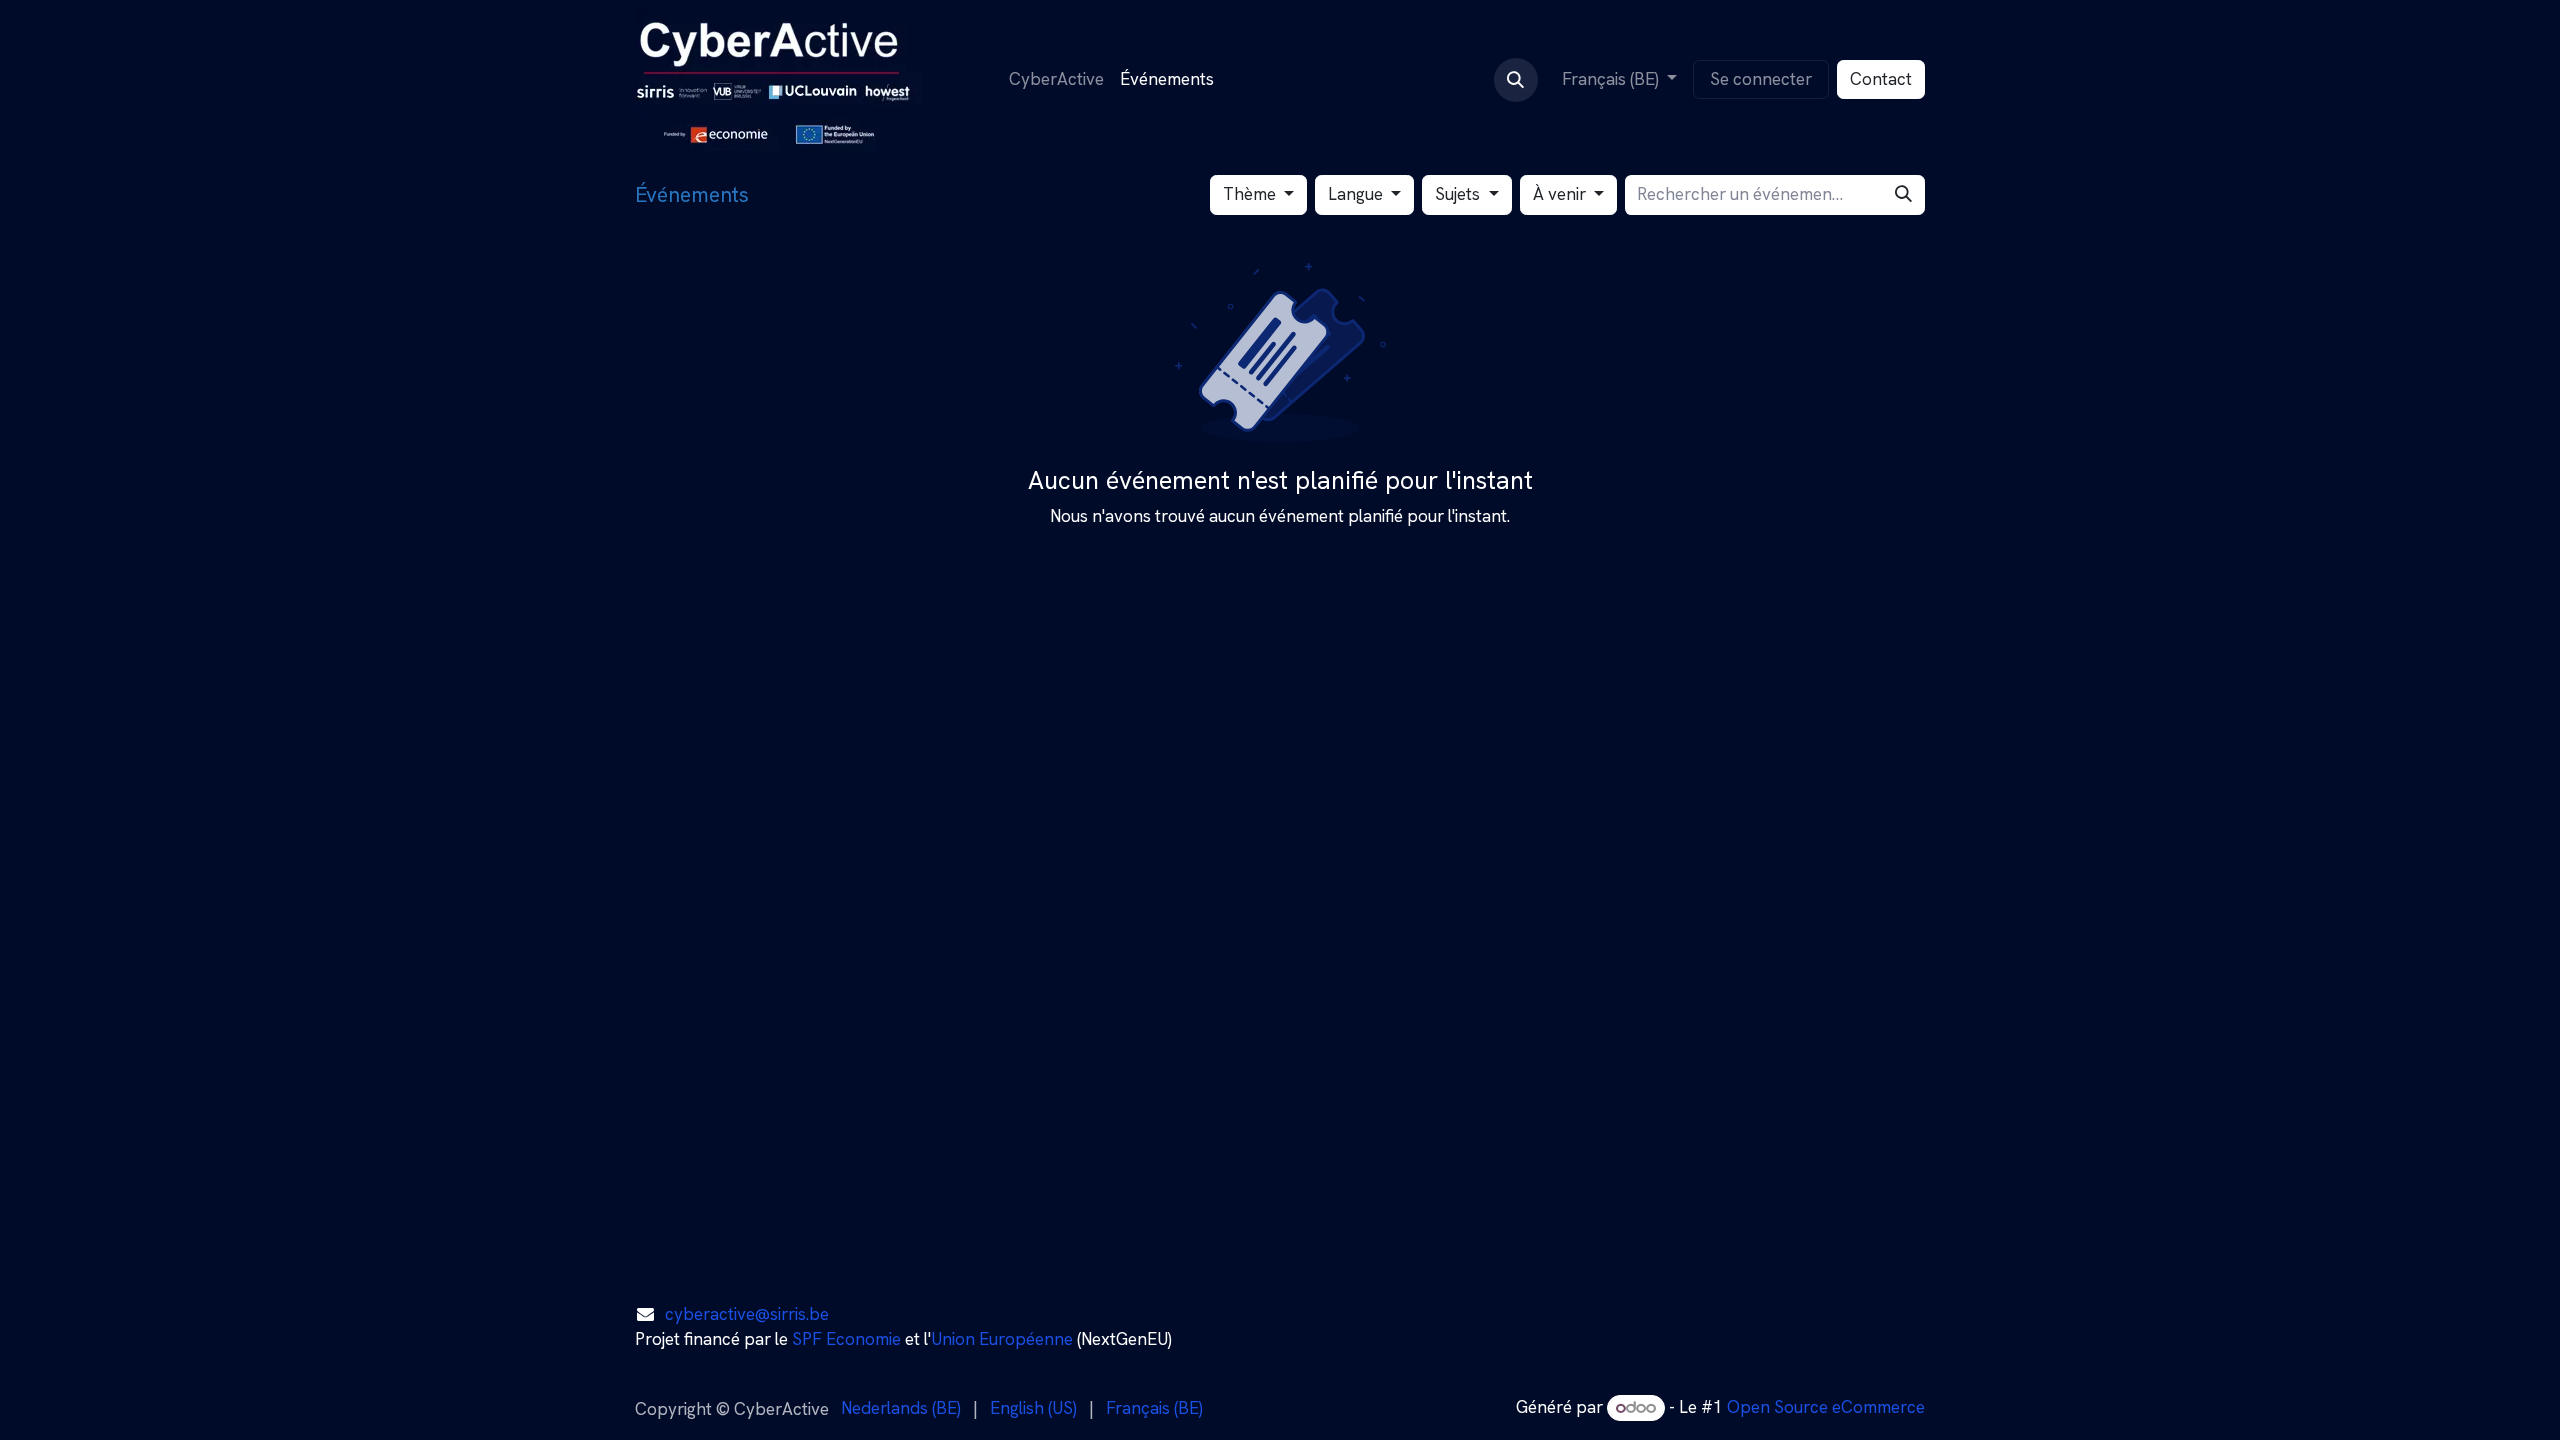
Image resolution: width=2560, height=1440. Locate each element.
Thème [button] (1251, 194)
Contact (1881, 79)
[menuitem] (1056, 80)
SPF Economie (846, 1339)
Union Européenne (1002, 1339)
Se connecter (1761, 79)
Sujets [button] (1459, 194)
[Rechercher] (1903, 195)
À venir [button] (1561, 194)
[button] (1516, 80)
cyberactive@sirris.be (747, 1314)
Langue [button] (1357, 194)
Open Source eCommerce (1826, 1407)
